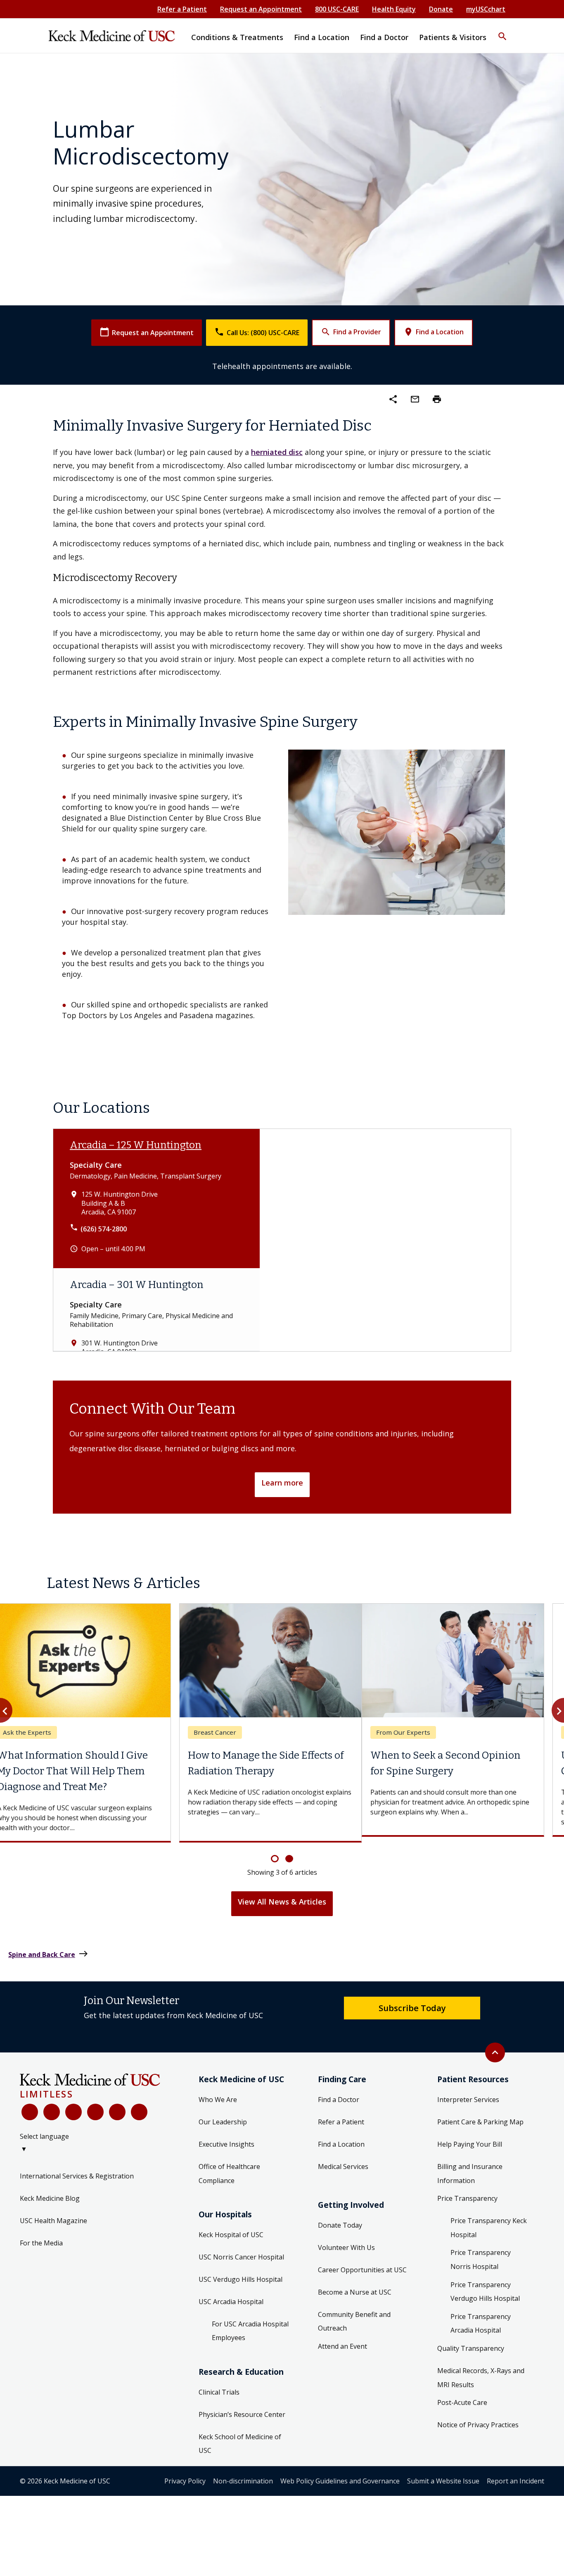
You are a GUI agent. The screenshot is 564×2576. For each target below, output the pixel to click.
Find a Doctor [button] (384, 37)
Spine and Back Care (48, 1948)
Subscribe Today (412, 2002)
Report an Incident (515, 2475)
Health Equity (394, 9)
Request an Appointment (261, 9)
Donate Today (340, 2219)
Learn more (282, 1483)
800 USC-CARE (337, 9)
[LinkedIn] (95, 2106)
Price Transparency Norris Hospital (481, 2254)
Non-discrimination (243, 2475)
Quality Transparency (471, 2343)
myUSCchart (486, 9)
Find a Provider (351, 332)
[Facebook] (30, 2106)
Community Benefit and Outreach (354, 2315)
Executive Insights (226, 2138)
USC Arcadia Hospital (231, 2295)
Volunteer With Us (346, 2241)
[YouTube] (73, 2106)
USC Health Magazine (53, 2214)
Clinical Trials (219, 2386)
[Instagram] (117, 2106)
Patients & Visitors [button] (453, 37)
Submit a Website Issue (443, 2475)
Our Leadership (223, 2116)
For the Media (41, 2237)
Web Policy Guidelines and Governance (340, 2475)
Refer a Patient (182, 9)
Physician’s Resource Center (242, 2408)
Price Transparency (467, 2193)
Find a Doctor (339, 2094)
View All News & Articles (282, 1896)
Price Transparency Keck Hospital (489, 2222)
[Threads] (139, 2106)
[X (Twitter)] (52, 2106)
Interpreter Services (468, 2094)
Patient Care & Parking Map (480, 2116)
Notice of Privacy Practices (478, 2419)
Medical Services (343, 2161)
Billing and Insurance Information (470, 2168)
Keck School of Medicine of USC (240, 2438)
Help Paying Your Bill (470, 2138)
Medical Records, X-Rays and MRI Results (481, 2372)
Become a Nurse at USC (355, 2286)
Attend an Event (342, 2340)
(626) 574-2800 (104, 1229)
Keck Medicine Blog (50, 2192)
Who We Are (218, 2094)
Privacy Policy (185, 2475)
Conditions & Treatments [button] (237, 37)
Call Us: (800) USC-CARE (257, 332)
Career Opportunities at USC (362, 2264)
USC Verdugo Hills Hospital (241, 2273)
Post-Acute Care (462, 2397)
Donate (441, 9)
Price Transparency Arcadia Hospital (481, 2317)
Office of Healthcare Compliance (229, 2168)
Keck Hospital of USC (231, 2228)
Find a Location (434, 332)
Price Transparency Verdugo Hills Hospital (485, 2286)
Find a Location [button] (322, 37)
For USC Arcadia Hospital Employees (250, 2325)
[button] (502, 31)
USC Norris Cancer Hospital (241, 2251)
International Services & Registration (77, 2170)
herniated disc (277, 452)
